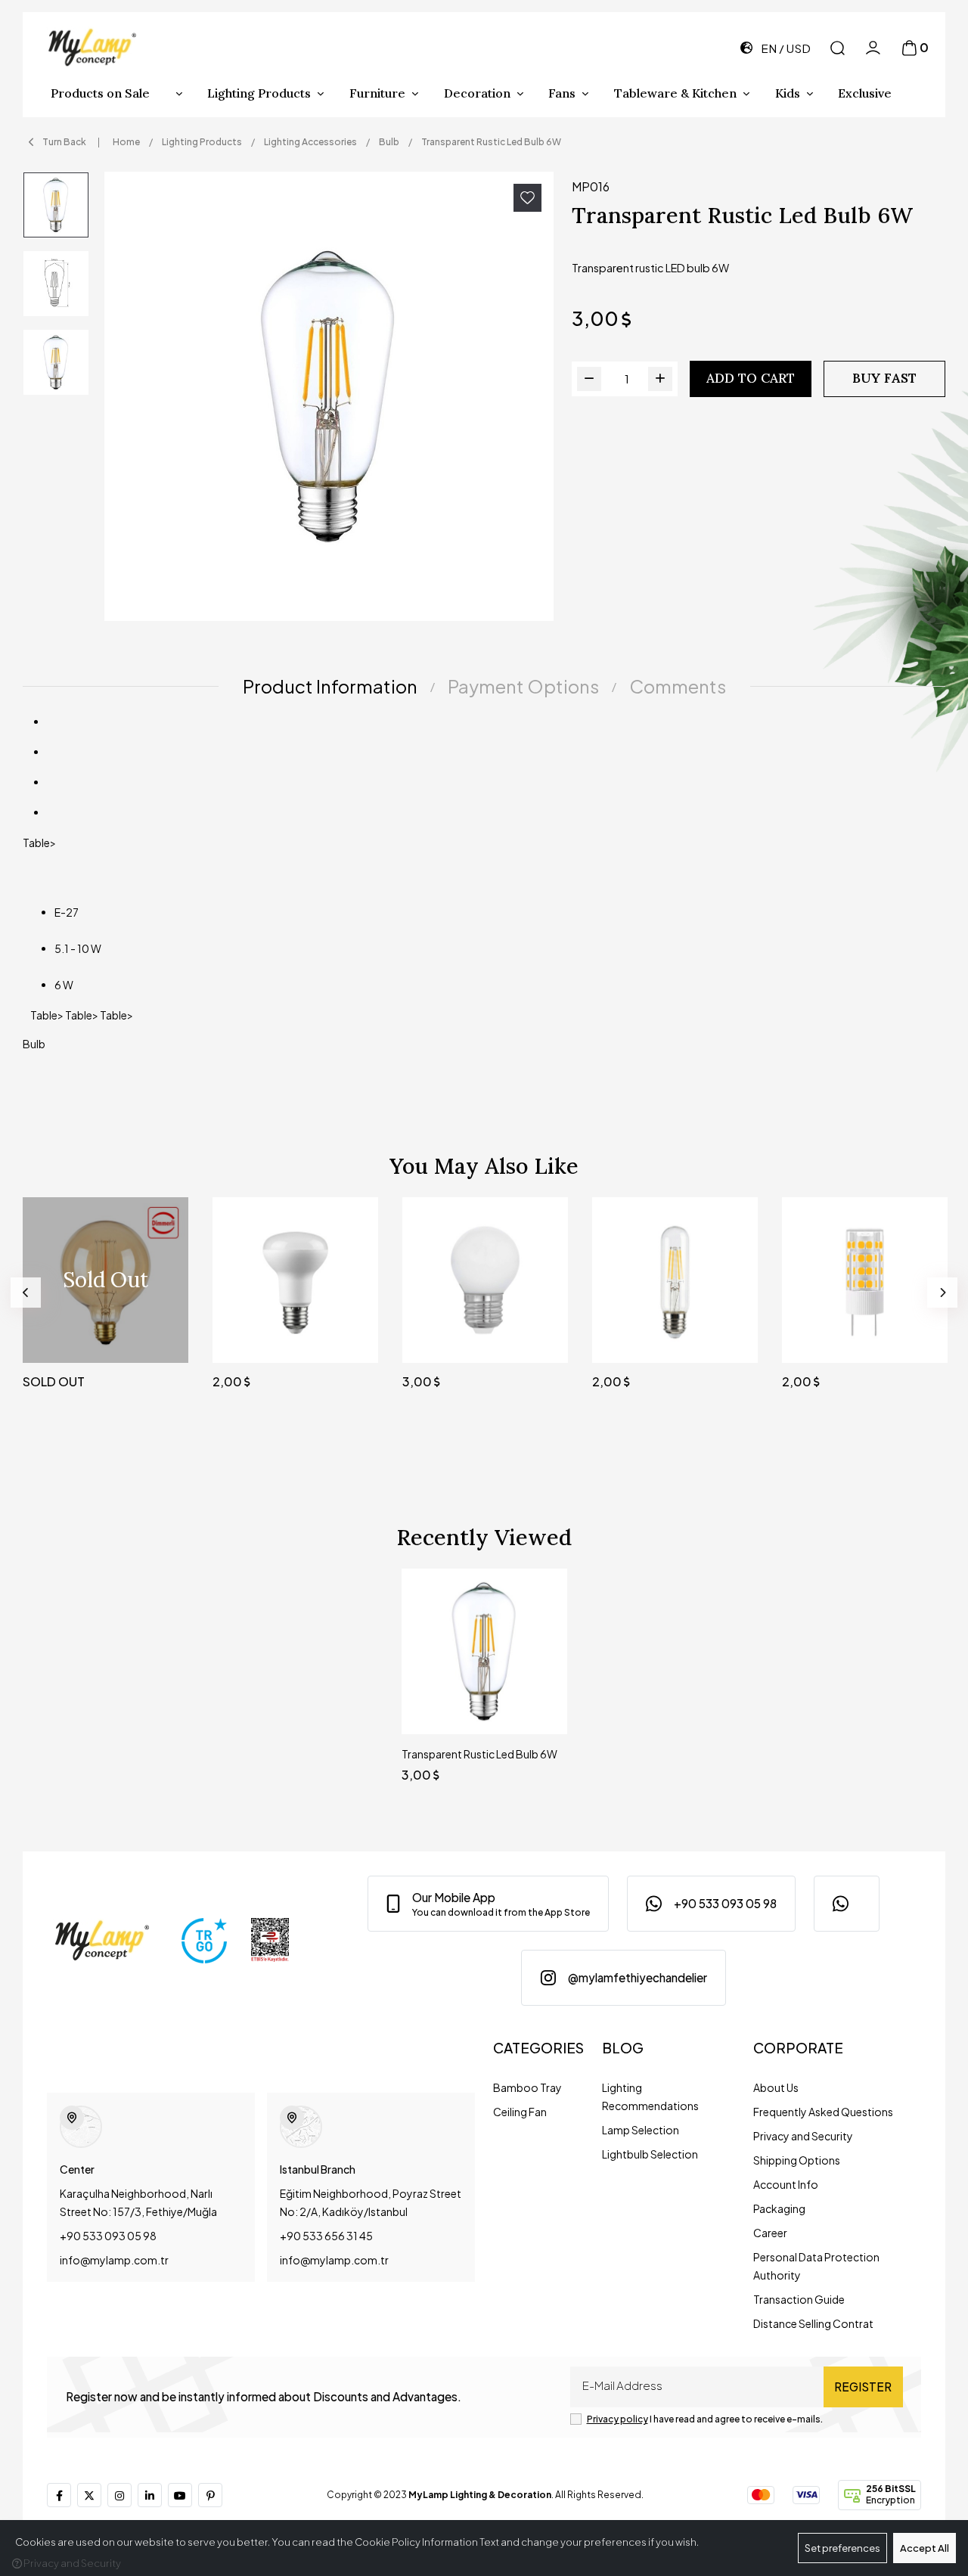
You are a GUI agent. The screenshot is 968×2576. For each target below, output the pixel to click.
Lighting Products (259, 93)
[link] (488, 1904)
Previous (26, 1293)
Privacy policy (617, 2419)
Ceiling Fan (520, 2112)
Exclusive (865, 93)
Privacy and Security (803, 2136)
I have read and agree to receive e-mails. (705, 2419)
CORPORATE (798, 2048)
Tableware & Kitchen (675, 93)
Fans (562, 93)
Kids (788, 93)
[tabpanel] (484, 889)
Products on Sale (100, 93)
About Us (776, 2087)
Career (770, 2233)
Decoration (477, 93)
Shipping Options (797, 2160)
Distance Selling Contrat (813, 2323)
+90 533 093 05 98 (108, 2236)
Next (942, 1293)
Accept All (925, 2548)
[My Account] (873, 48)
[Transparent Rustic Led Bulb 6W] (329, 396)
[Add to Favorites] (527, 198)
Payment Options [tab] (523, 686)
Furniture (377, 93)
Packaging (779, 2208)
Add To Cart (751, 378)
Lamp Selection (641, 2130)
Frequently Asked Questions (823, 2112)
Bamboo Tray (527, 2087)
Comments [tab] (678, 686)
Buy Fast (884, 378)
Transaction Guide (799, 2299)
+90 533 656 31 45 (326, 2236)
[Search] (838, 48)
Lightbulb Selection (650, 2154)
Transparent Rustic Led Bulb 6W (479, 1754)
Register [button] (863, 2387)
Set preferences (842, 2548)
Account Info (786, 2184)
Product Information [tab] (330, 686)
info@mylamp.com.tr (114, 2260)
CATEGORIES (538, 2048)
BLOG (623, 2048)
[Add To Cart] (352, 1337)
